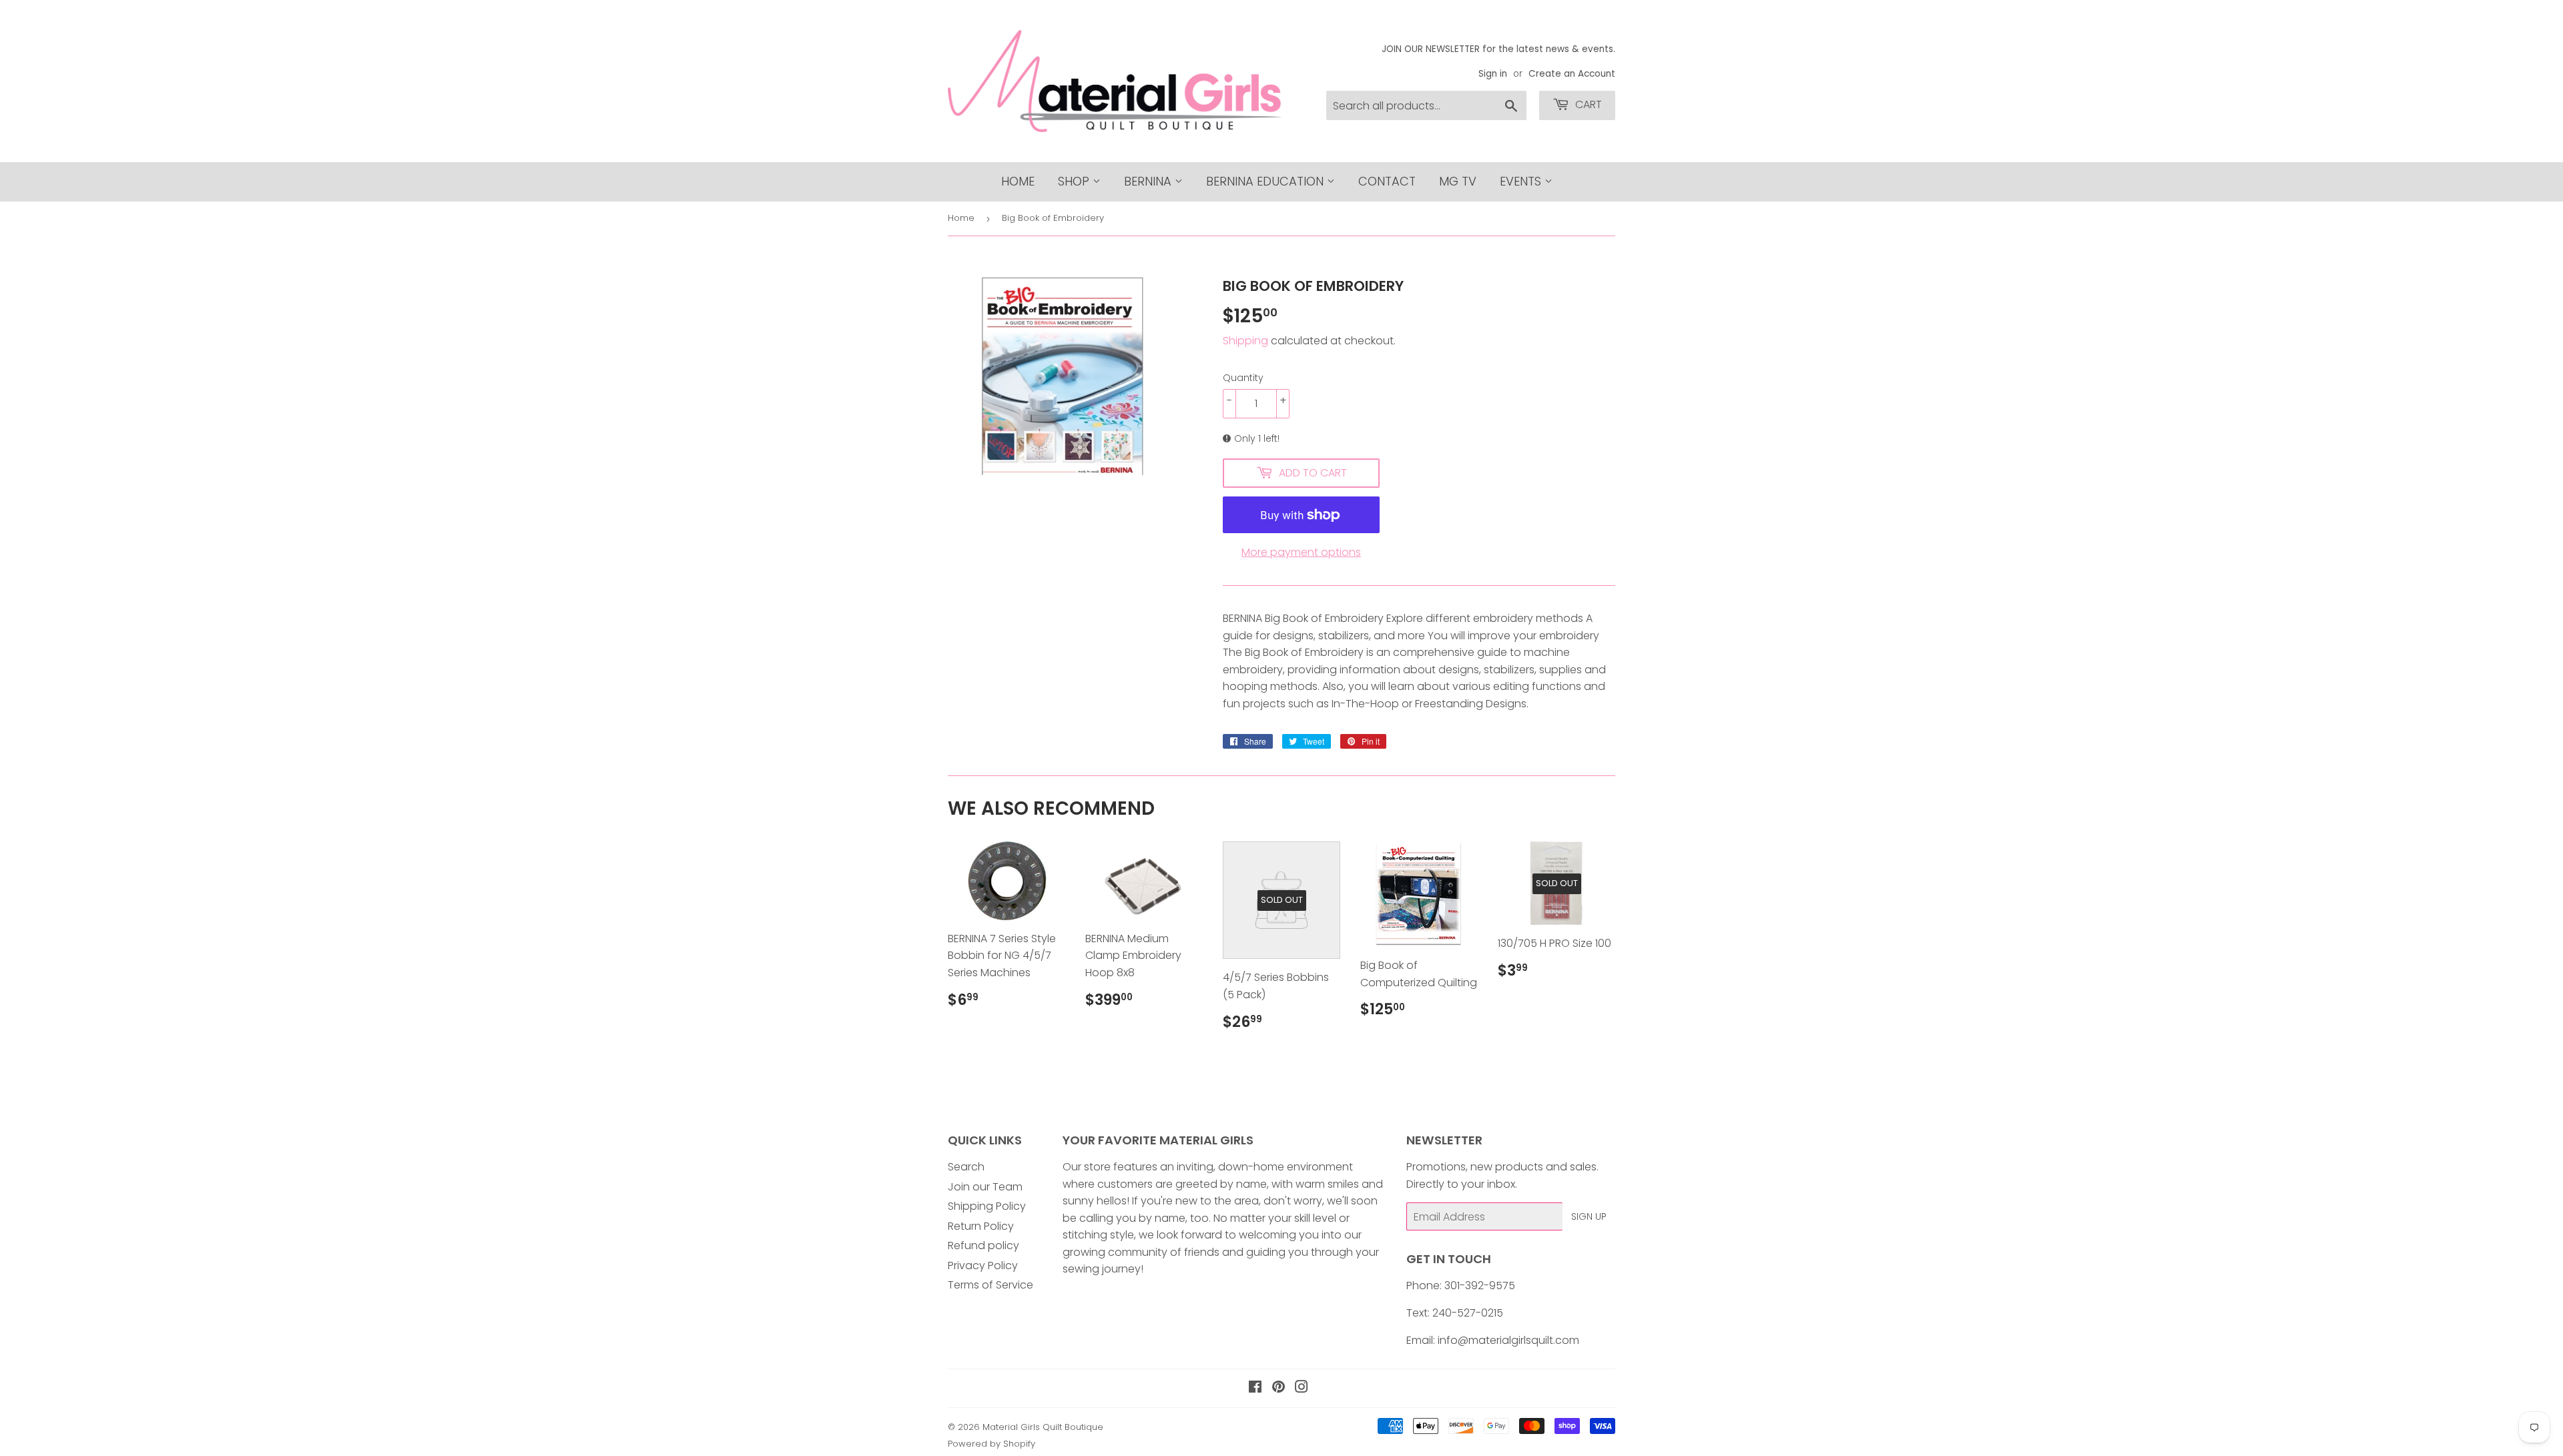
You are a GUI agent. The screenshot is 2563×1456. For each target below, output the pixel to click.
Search (966, 1167)
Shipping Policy (987, 1206)
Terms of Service (990, 1285)
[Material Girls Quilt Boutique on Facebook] (1255, 1388)
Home (1018, 181)
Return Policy (981, 1226)
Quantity (1243, 378)
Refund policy (983, 1245)
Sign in (1493, 74)
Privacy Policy (983, 1265)
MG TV (1458, 181)
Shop (1075, 181)
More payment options (1301, 552)
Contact (1387, 181)
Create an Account (1572, 74)
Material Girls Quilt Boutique (1043, 1427)
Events (1522, 181)
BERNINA (1149, 181)
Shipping (1245, 341)
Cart (1587, 104)
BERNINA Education (1266, 181)
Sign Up (1589, 1216)
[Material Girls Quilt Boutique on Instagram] (1302, 1388)
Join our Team (985, 1187)
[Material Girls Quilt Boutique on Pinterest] (1278, 1388)
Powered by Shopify (991, 1444)
